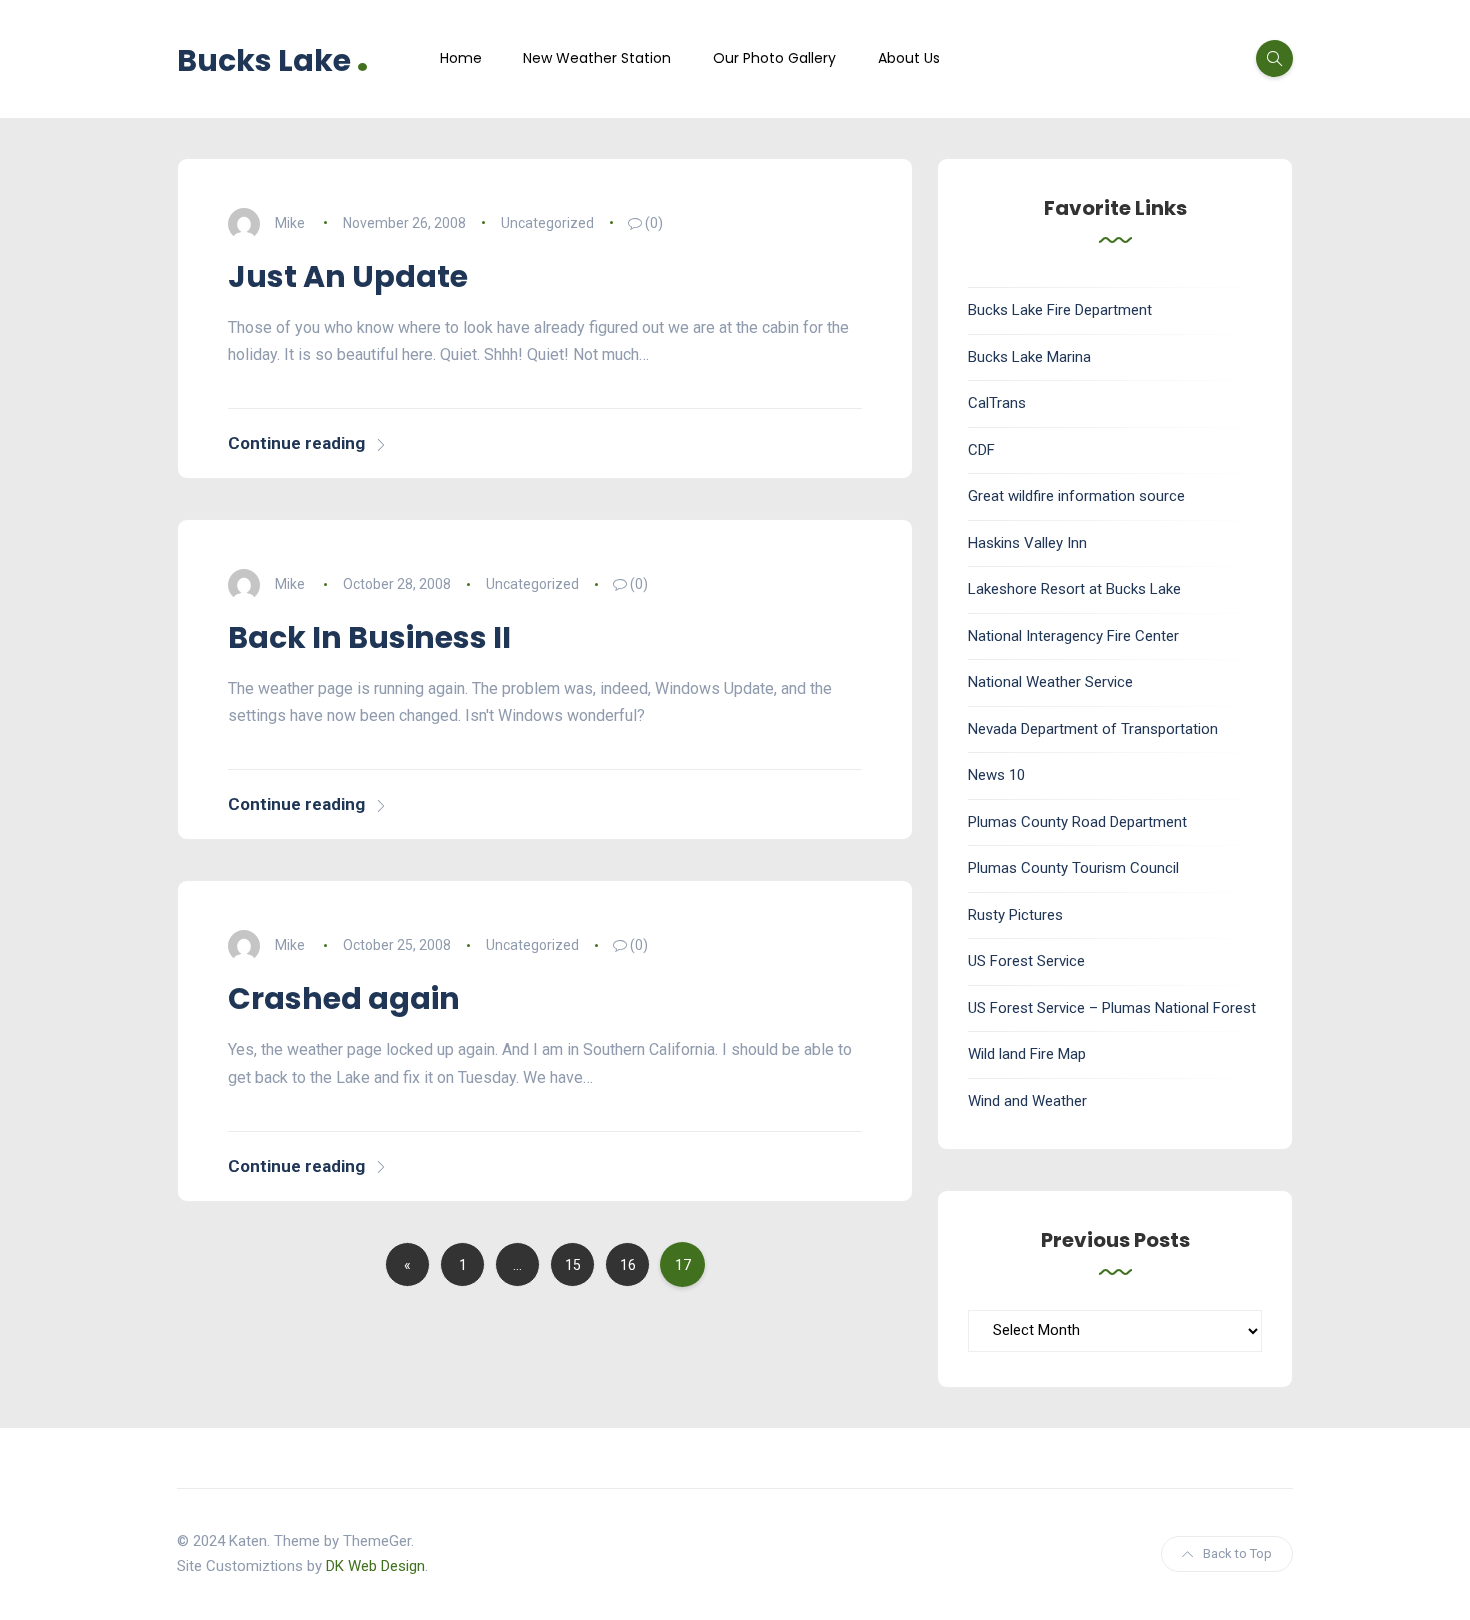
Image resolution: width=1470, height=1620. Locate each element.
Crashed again (344, 998)
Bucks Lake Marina (1029, 357)
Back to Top (1237, 1553)
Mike (290, 223)
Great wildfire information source (1076, 496)
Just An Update (348, 276)
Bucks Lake (273, 58)
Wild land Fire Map (1027, 1054)
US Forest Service (1026, 961)
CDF (981, 450)
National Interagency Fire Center (1073, 636)
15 (573, 1265)
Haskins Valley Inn (1027, 543)
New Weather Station (597, 58)
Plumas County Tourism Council (1073, 868)
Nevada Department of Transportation (1093, 729)
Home (461, 58)
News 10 (996, 775)
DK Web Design (375, 1566)
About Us (909, 58)
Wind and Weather (1027, 1101)
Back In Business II (369, 637)
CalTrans (997, 403)
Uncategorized (547, 223)
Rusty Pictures (1015, 915)
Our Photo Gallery (774, 58)
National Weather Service (1050, 682)
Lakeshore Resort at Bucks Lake (1074, 589)
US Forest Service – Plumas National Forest (1112, 1008)
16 (628, 1265)
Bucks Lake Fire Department (1060, 310)
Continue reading (296, 443)
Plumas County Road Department (1077, 822)
